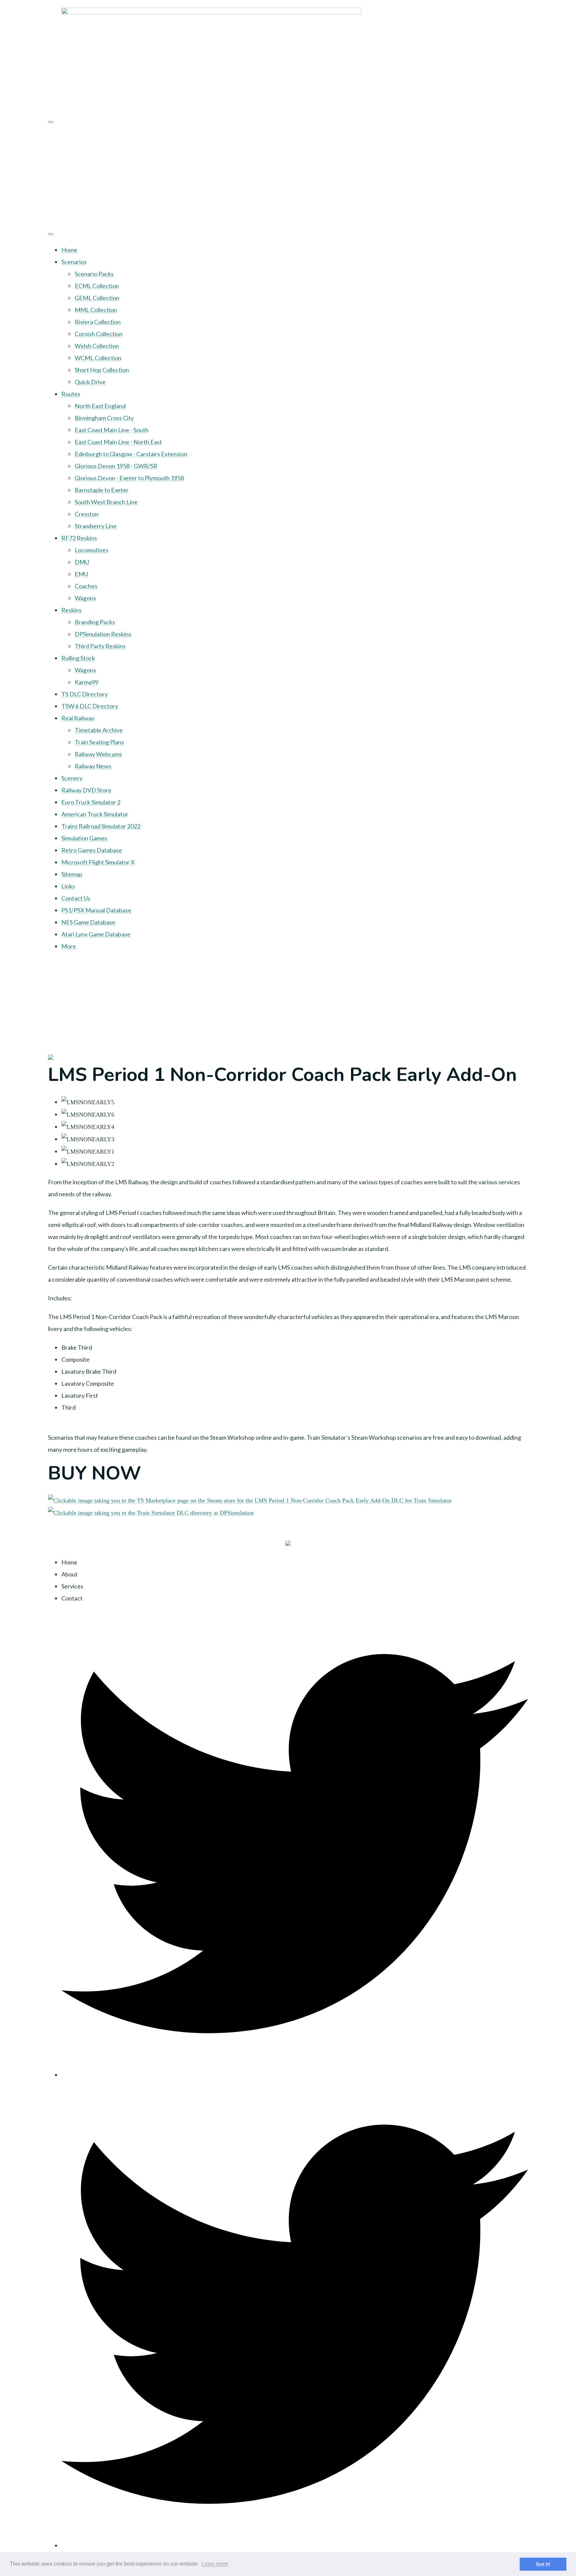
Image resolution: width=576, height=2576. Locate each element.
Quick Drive (90, 382)
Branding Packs (95, 622)
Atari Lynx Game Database (96, 934)
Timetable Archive (99, 730)
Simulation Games (84, 838)
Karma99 (86, 682)
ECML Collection (97, 286)
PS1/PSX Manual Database (96, 910)
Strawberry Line (96, 526)
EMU (81, 574)
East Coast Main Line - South (112, 430)
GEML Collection (97, 298)
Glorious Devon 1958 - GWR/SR (116, 466)
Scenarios (74, 262)
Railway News (93, 766)
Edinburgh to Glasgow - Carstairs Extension (131, 454)
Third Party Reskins (100, 646)
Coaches (86, 586)
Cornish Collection (99, 334)
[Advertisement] (288, 176)
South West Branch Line (106, 502)
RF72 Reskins (79, 538)
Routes (71, 394)
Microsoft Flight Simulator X (98, 862)
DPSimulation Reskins (103, 634)
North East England (100, 406)
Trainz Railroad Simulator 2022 (101, 826)
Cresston (87, 514)
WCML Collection (98, 358)
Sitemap (72, 874)
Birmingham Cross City (104, 418)
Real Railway (78, 718)
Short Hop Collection (102, 370)
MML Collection (96, 310)
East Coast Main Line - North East (118, 442)
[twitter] (295, 2075)
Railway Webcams (98, 754)
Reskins (71, 610)
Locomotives (91, 550)
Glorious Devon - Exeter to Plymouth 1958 (129, 478)
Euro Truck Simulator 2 (91, 802)
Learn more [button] (215, 2564)
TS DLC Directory (84, 694)
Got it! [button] (543, 2564)
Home (69, 250)
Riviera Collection (98, 322)
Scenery (72, 778)
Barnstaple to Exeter (102, 490)
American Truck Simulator (95, 814)
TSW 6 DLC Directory (90, 706)
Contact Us (76, 898)
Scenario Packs (94, 274)
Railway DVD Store (86, 790)
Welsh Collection (97, 346)
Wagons (85, 598)
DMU (82, 562)
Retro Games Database (92, 850)
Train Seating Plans (99, 742)
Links (68, 886)
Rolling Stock (78, 658)
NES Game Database (88, 922)
